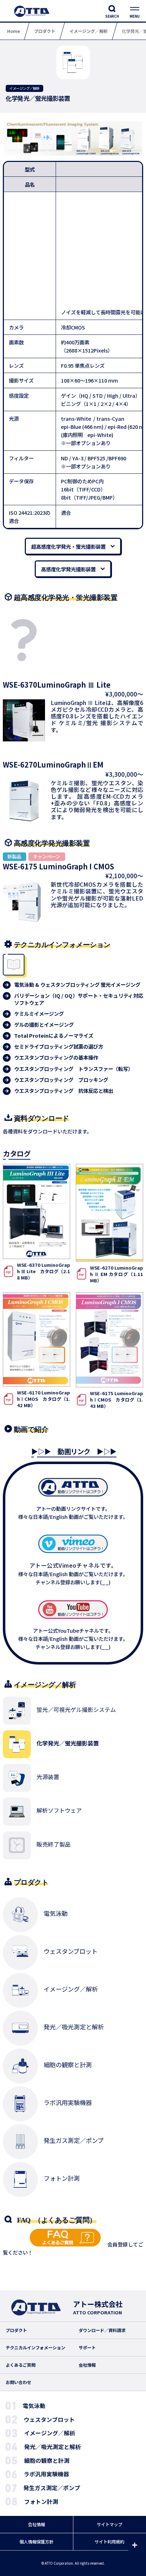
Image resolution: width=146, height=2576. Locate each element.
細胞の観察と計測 (47, 2461)
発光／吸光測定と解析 (52, 2447)
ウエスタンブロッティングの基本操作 (56, 1057)
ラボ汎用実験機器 (46, 2474)
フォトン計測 (41, 2502)
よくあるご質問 (21, 2365)
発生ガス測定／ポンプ (52, 2488)
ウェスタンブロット (49, 2420)
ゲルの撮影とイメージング (44, 1025)
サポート (87, 2348)
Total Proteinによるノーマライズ (54, 1036)
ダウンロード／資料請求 (102, 2330)
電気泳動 (34, 2406)
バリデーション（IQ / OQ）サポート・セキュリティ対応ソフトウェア (79, 999)
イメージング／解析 (50, 2433)
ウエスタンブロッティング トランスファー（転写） (74, 1069)
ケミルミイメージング (39, 1014)
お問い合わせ (18, 2382)
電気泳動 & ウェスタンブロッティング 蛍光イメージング (77, 985)
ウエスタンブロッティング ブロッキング (61, 1080)
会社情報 (87, 2365)
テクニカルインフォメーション (35, 2348)
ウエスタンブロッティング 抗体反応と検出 (64, 1091)
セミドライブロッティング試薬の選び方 (59, 1047)
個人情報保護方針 (36, 2542)
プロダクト (16, 2330)
